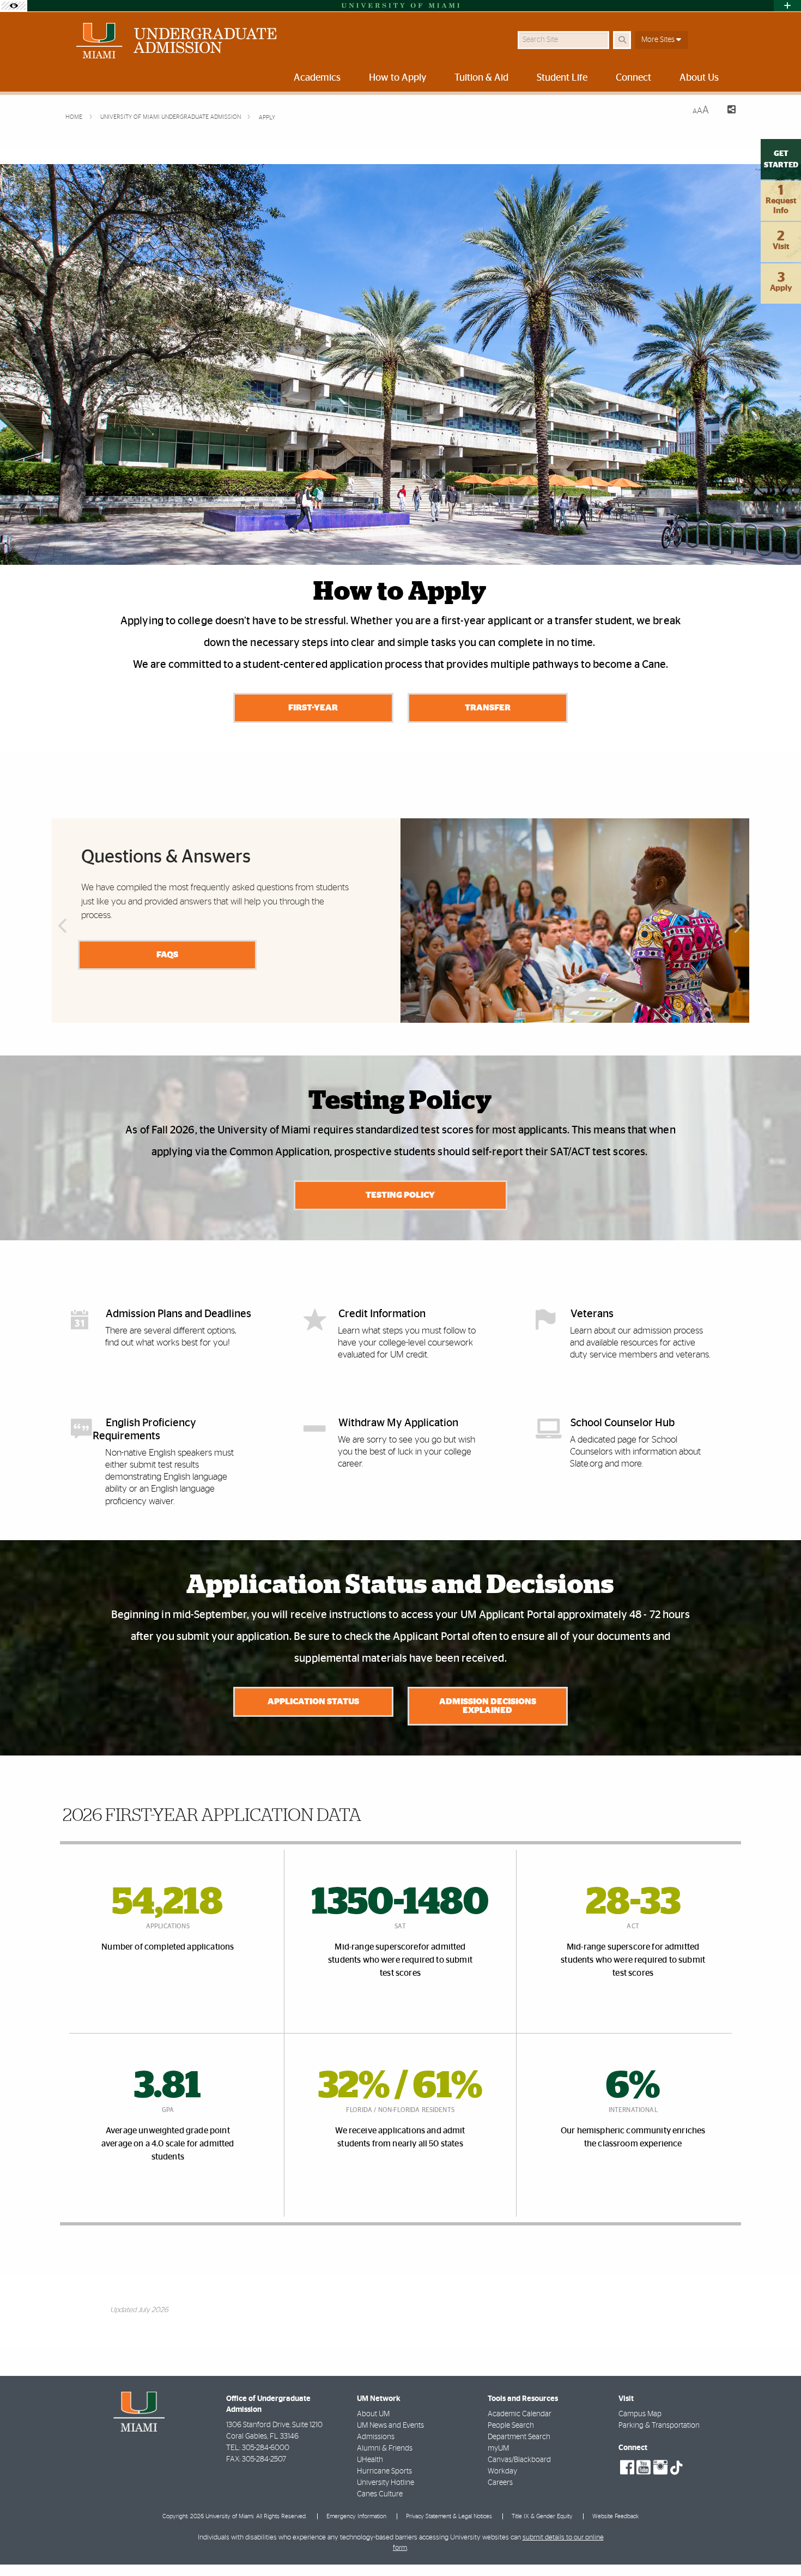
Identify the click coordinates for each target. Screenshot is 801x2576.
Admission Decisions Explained (488, 1706)
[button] (777, 2545)
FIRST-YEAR (313, 708)
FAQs (167, 955)
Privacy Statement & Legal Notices (449, 2516)
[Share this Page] (727, 111)
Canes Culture (380, 2494)
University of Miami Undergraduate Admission (171, 117)
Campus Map (640, 2414)
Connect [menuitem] (633, 78)
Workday (502, 2471)
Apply (267, 117)
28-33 (633, 1903)
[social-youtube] (644, 2468)
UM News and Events (390, 2426)
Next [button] (739, 926)
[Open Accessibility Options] (14, 6)
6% (633, 2086)
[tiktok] (676, 2468)
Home (75, 117)
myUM (498, 2448)
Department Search (519, 2437)
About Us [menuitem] (699, 78)
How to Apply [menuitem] (398, 78)
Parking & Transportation (659, 2426)
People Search (511, 2426)
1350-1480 (400, 1903)
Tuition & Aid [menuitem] (481, 78)
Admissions (376, 2437)
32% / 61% (400, 2086)
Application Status (313, 1702)
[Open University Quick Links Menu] (787, 6)
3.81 (168, 2086)
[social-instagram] (660, 2468)
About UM (373, 2414)
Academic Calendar (520, 2414)
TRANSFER (488, 708)
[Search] (622, 40)
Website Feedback (615, 2516)
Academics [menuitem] (317, 78)
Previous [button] (62, 926)
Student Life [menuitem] (562, 78)
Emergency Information (356, 2516)
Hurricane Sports (384, 2471)
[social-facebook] (627, 2468)
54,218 (168, 1903)
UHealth (370, 2460)
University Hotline (386, 2483)
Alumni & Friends (385, 2448)
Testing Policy (400, 1195)
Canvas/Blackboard (519, 2460)
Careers (500, 2483)
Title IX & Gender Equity (542, 2516)
